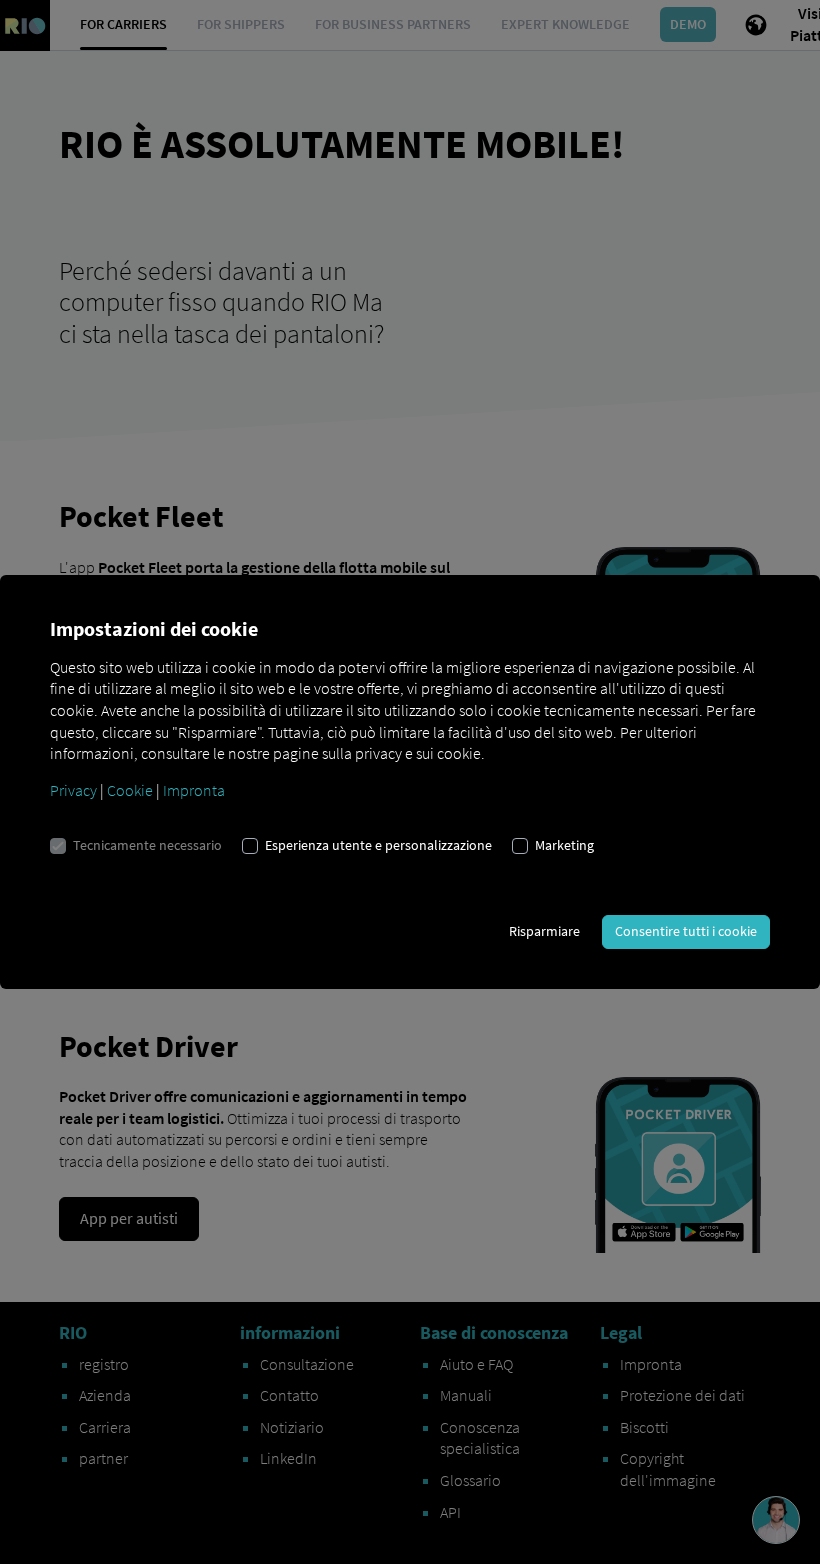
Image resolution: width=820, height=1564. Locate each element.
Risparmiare (544, 931)
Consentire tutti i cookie (686, 931)
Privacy (73, 790)
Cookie (130, 790)
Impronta (194, 790)
